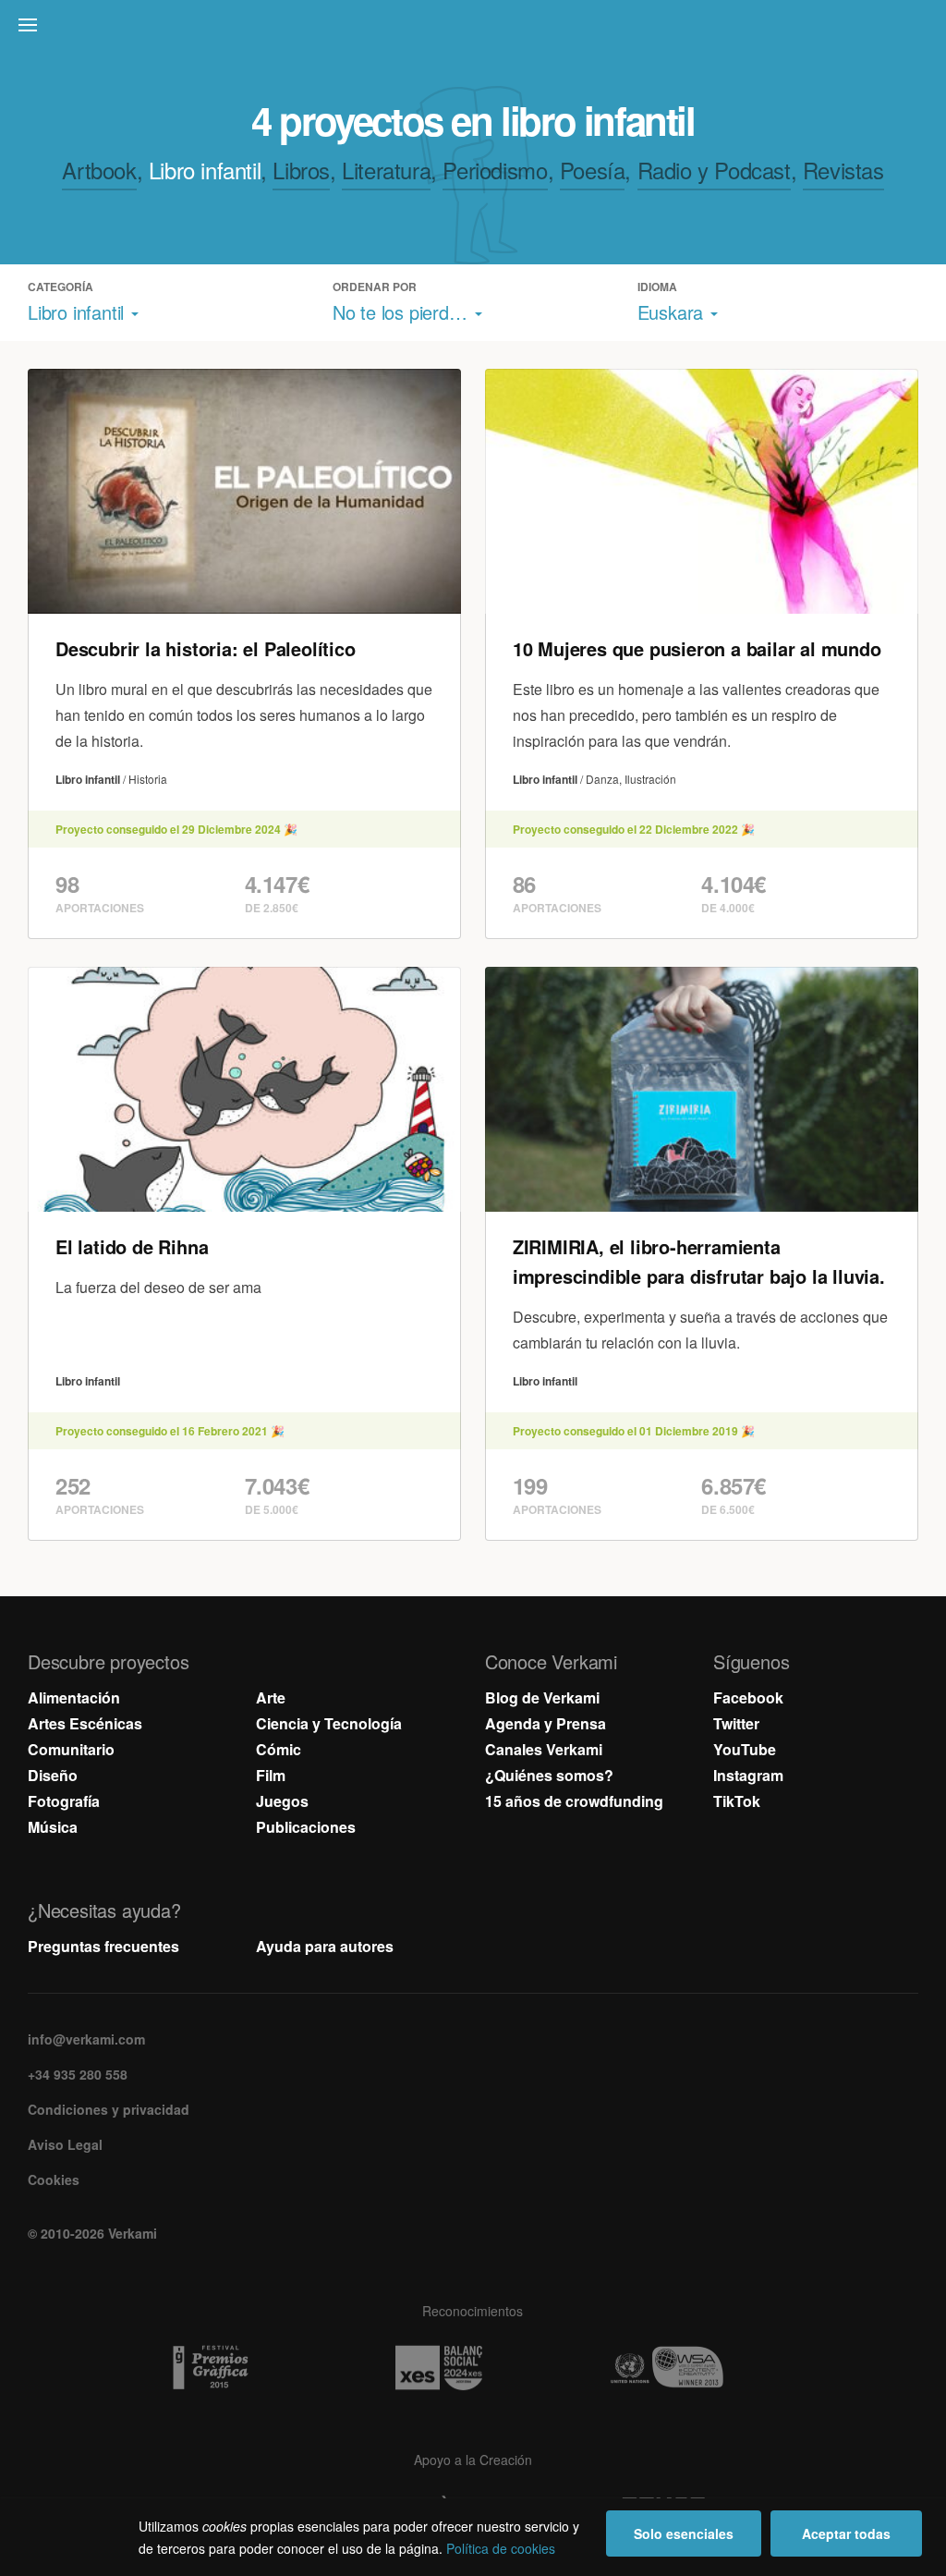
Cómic (279, 1749)
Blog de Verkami (542, 1697)
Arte (271, 1697)
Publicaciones (306, 1827)
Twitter (736, 1723)
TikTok (737, 1801)
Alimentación (74, 1697)
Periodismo (495, 170)
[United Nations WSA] (701, 2368)
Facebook (748, 1697)
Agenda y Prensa (546, 1723)
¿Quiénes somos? (549, 1775)
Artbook (99, 170)
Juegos (282, 1801)
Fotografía (64, 1801)
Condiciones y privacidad (109, 2109)
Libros (301, 170)
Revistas (843, 170)
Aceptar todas (846, 2533)
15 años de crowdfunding (574, 1801)
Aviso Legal (65, 2144)
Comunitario (71, 1749)
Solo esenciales (684, 2533)
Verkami (475, 30)
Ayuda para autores (325, 1946)
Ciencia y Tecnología (329, 1723)
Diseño (53, 1775)
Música (53, 1827)
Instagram (748, 1775)
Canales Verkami (544, 1749)
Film (271, 1775)
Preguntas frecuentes (103, 1946)
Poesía (593, 170)
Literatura (386, 170)
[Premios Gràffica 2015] (245, 2368)
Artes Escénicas (85, 1723)
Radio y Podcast (714, 170)
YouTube (745, 1749)
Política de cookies (501, 2548)
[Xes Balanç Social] (473, 2368)
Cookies (54, 2179)
